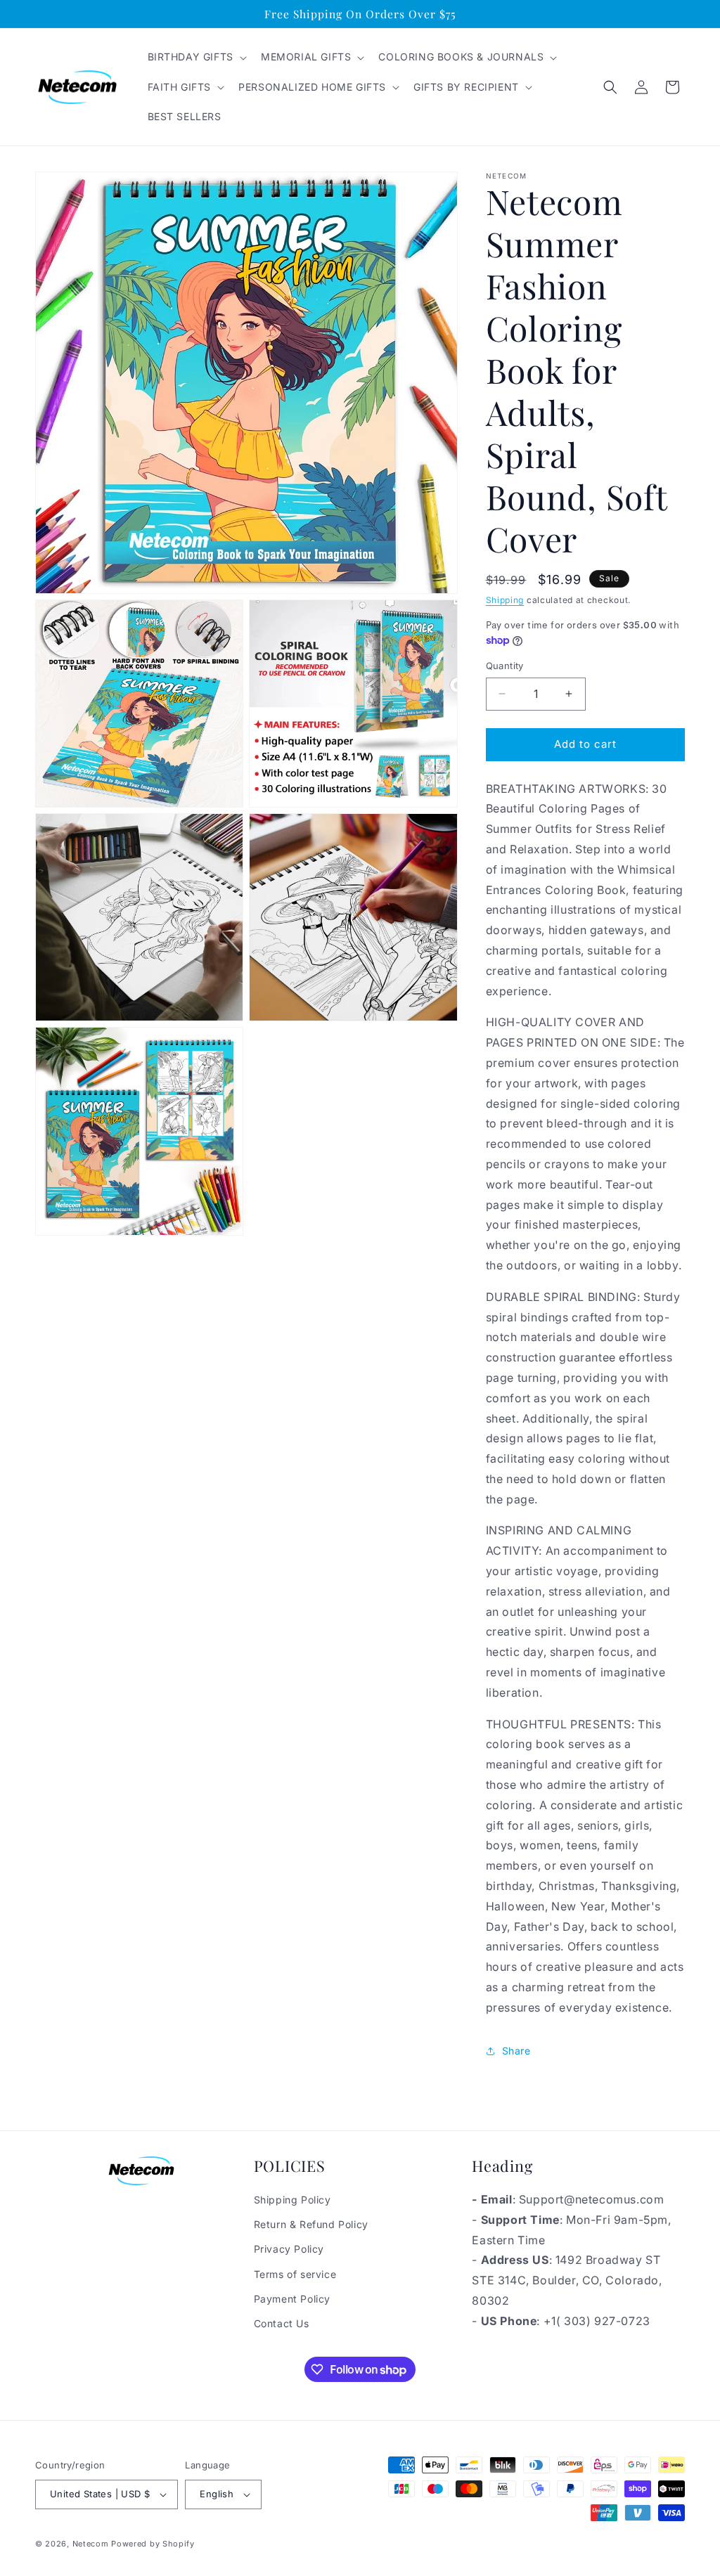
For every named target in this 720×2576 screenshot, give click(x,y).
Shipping (505, 600)
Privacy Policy (289, 2249)
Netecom (91, 2544)
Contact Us (282, 2323)
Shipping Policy (292, 2200)
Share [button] (516, 2051)
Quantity (505, 666)
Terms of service (295, 2274)
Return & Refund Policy (311, 2224)
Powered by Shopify (153, 2544)
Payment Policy (292, 2299)
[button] (196, 57)
